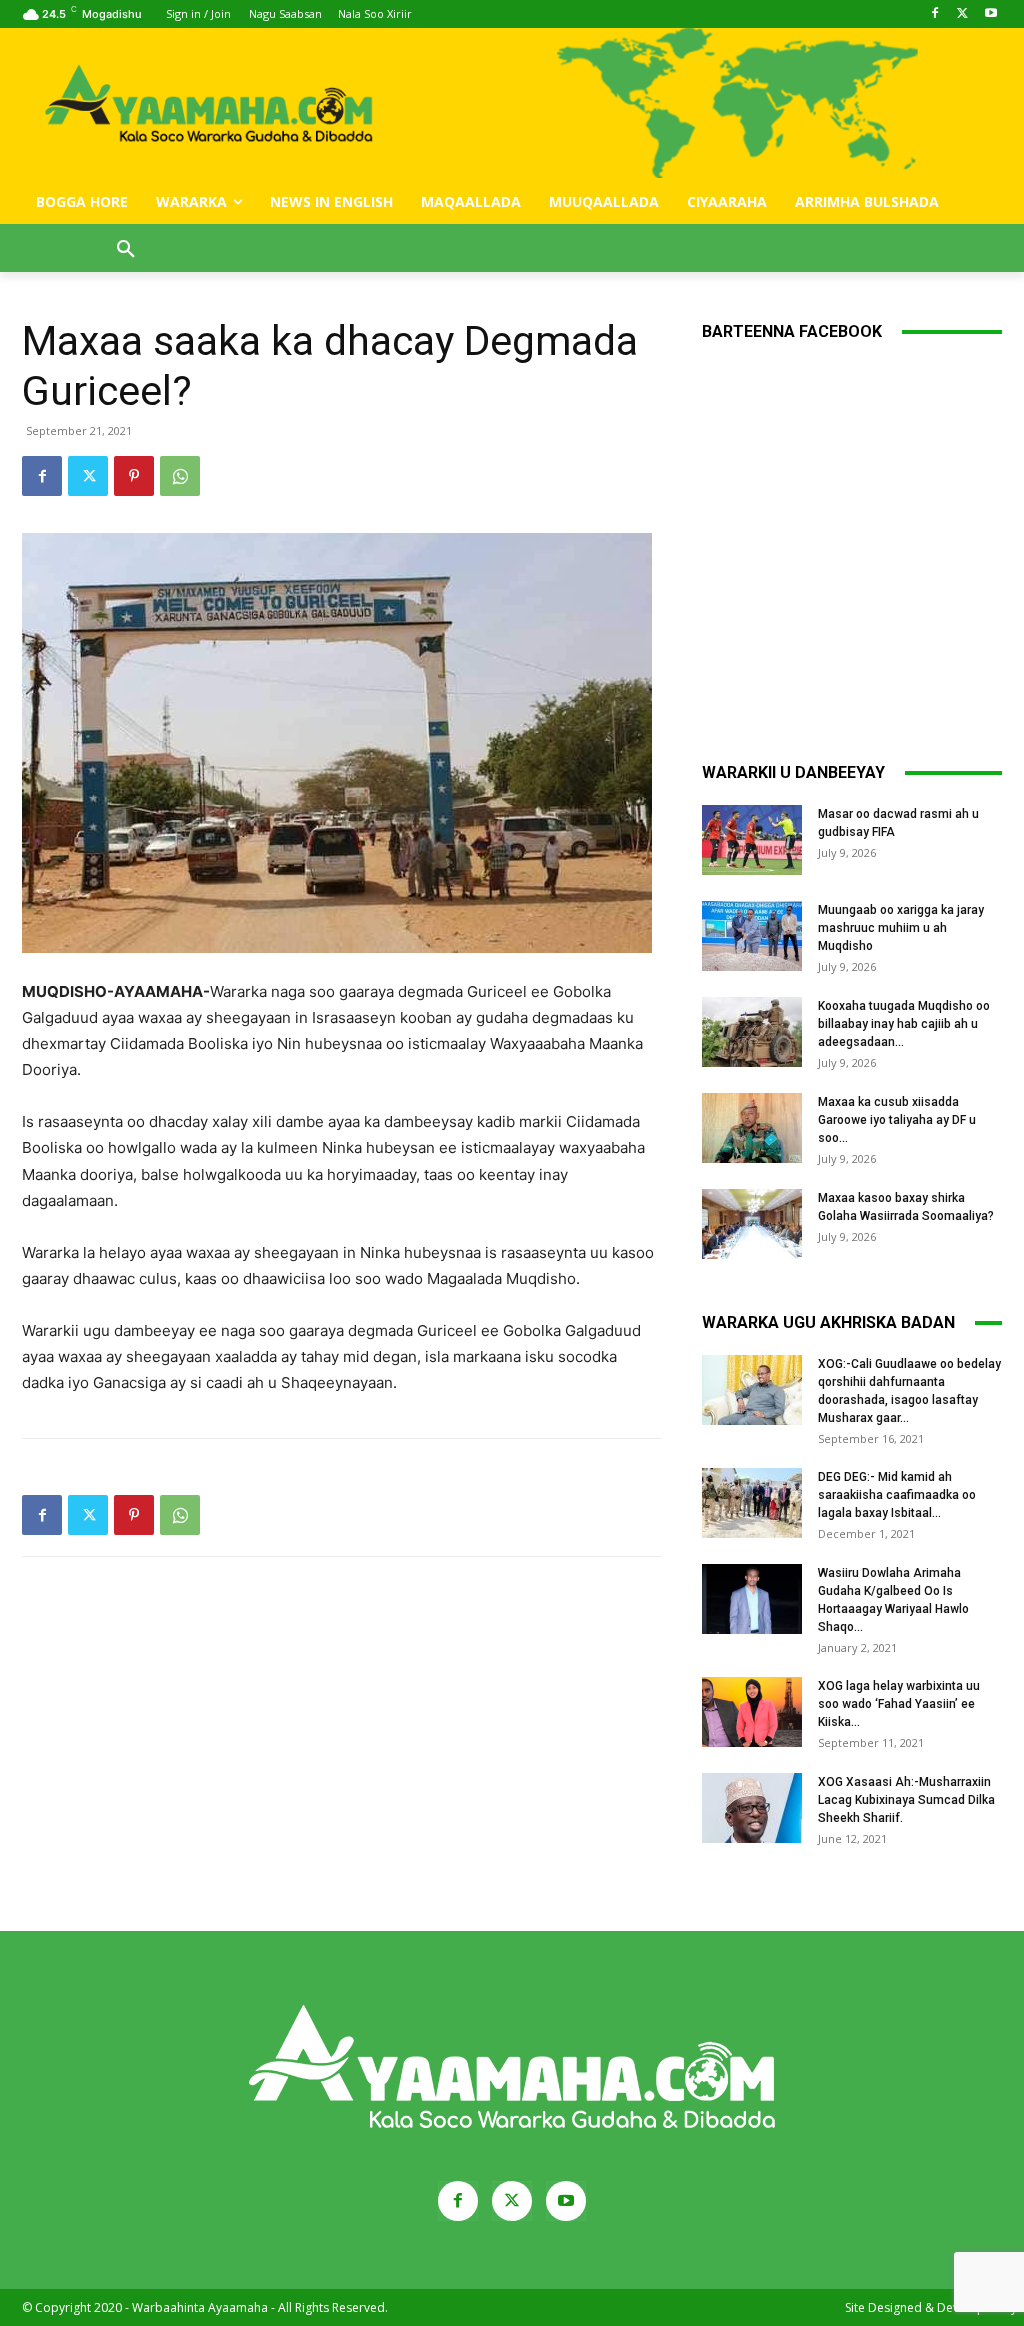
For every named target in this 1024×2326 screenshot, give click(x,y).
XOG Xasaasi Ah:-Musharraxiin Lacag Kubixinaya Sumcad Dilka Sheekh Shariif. (906, 1800)
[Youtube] (990, 14)
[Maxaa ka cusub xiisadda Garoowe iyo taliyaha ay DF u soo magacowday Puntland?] (752, 1128)
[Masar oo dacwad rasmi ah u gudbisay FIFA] (752, 840)
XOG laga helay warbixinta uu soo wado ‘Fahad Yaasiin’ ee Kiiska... (899, 1704)
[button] (126, 250)
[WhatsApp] (180, 476)
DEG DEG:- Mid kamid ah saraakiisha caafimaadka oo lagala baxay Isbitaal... (897, 1495)
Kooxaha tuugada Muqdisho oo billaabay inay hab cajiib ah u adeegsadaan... (904, 1024)
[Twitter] (962, 14)
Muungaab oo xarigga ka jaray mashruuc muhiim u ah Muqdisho (901, 928)
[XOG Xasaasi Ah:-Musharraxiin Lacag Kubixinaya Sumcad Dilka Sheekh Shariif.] (752, 1808)
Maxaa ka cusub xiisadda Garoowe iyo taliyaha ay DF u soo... (897, 1120)
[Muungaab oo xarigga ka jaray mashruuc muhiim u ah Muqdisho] (752, 936)
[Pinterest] (134, 476)
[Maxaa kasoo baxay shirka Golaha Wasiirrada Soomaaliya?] (752, 1224)
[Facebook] (935, 14)
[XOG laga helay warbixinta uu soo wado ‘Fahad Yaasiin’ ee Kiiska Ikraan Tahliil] (752, 1712)
